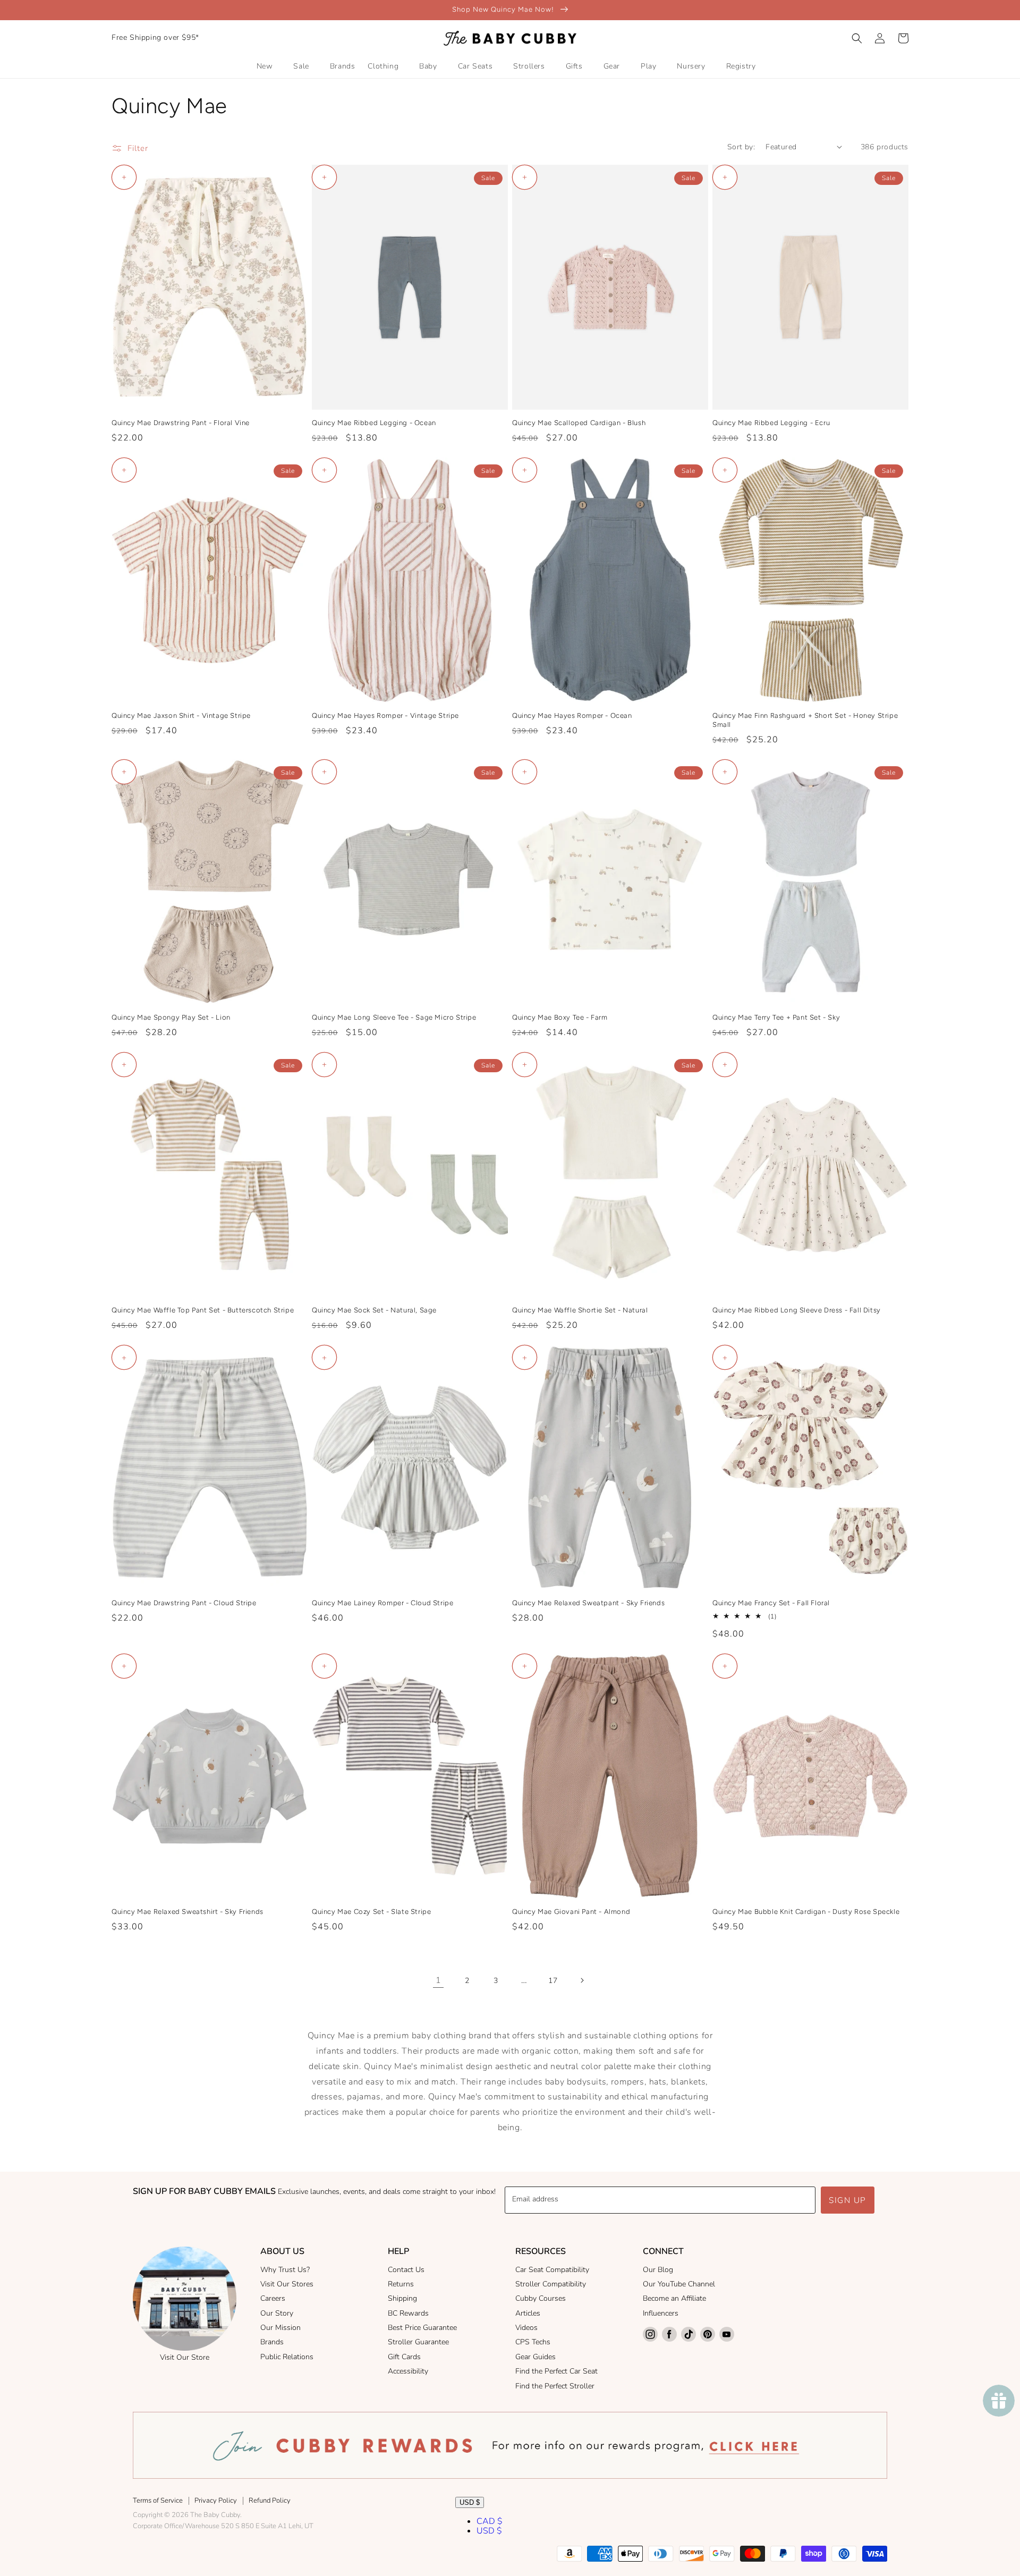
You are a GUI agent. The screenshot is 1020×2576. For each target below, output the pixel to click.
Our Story (277, 2313)
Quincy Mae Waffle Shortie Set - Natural (580, 1310)
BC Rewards (408, 2313)
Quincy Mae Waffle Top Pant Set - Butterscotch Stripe (203, 1310)
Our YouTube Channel (679, 2284)
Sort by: (741, 147)
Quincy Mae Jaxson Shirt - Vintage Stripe (181, 715)
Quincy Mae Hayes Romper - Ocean (572, 715)
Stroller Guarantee (418, 2342)
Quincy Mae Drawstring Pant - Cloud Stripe (184, 1603)
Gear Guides (535, 2357)
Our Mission (280, 2328)
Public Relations (287, 2357)
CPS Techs (533, 2342)
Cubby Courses (541, 2298)
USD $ (470, 2502)
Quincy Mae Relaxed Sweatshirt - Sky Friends (188, 1912)
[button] (857, 38)
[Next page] (582, 1980)
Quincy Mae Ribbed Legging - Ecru (771, 423)
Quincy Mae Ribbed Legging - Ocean (374, 423)
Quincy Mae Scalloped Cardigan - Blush (579, 423)
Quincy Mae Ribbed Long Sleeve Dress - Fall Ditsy (797, 1310)
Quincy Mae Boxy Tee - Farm (560, 1017)
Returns (401, 2284)
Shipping (402, 2298)
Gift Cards (404, 2357)
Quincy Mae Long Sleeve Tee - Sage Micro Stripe (394, 1017)
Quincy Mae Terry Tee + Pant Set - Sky (776, 1017)
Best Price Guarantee (422, 2328)
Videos (526, 2328)
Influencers (661, 2313)
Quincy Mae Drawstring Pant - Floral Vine (181, 423)
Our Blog (658, 2270)
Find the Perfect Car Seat (556, 2371)
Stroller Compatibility (551, 2284)
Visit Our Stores (287, 2284)
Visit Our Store (185, 2357)
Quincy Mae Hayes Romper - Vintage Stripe (385, 715)
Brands (272, 2342)
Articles (528, 2313)
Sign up (848, 2200)
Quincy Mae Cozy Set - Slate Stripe (371, 1912)
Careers (273, 2298)
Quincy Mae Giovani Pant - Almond (571, 1912)
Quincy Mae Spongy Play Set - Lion (171, 1017)
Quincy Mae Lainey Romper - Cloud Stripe (382, 1603)
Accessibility (408, 2371)
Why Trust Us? (285, 2270)
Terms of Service (158, 2501)
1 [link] (439, 1980)
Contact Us (406, 2270)
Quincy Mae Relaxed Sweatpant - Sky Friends (588, 1603)
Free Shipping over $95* (155, 37)
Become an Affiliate (674, 2298)
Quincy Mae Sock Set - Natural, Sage (374, 1310)
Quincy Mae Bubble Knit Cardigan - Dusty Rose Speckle (806, 1912)
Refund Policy (270, 2501)
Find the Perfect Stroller (555, 2386)
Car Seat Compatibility (552, 2270)
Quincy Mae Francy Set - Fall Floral (771, 1603)
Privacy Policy (216, 2501)
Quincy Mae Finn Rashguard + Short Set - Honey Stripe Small (805, 720)
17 (553, 1981)
